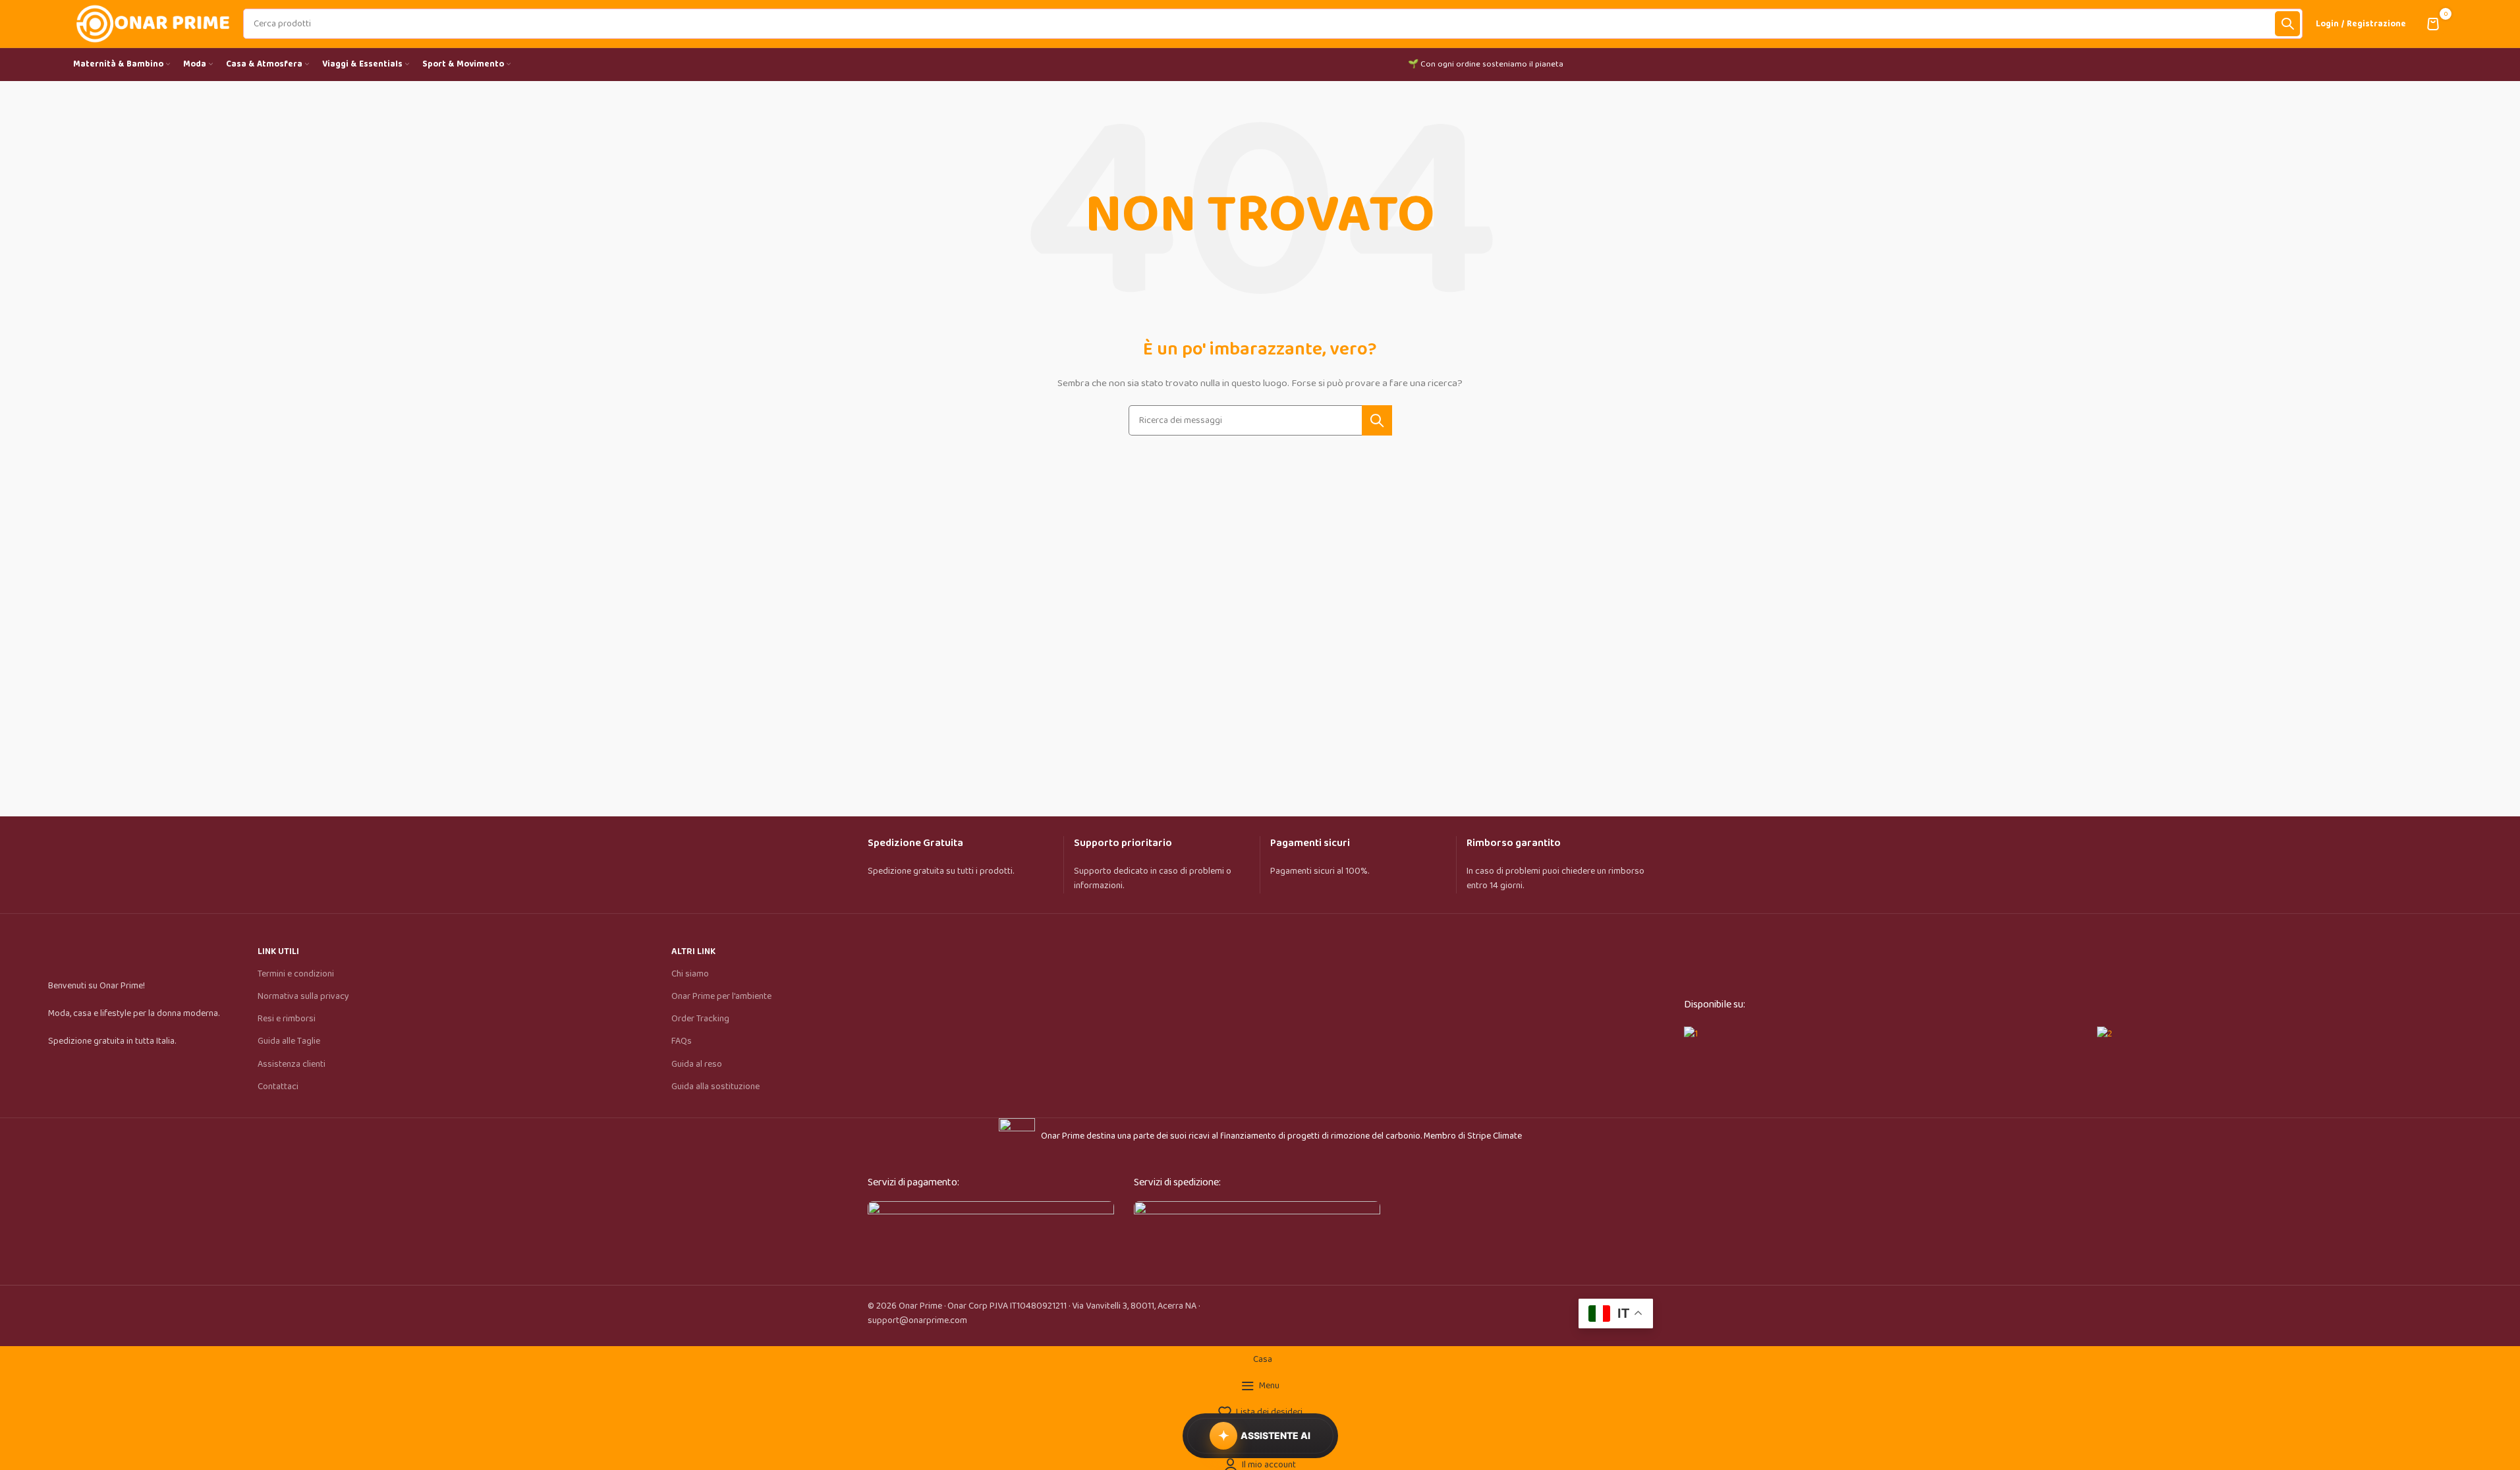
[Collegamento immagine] (991, 1232)
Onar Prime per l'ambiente (721, 996)
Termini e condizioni (296, 974)
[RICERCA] (2287, 24)
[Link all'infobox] (966, 865)
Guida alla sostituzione (715, 1087)
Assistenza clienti (292, 1064)
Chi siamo (690, 974)
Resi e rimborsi (287, 1019)
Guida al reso (697, 1064)
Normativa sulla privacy (303, 996)
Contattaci (278, 1087)
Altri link (693, 951)
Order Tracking (700, 1019)
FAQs (682, 1041)
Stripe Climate (1495, 1136)
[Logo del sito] (152, 23)
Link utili (278, 951)
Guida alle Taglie (289, 1041)
